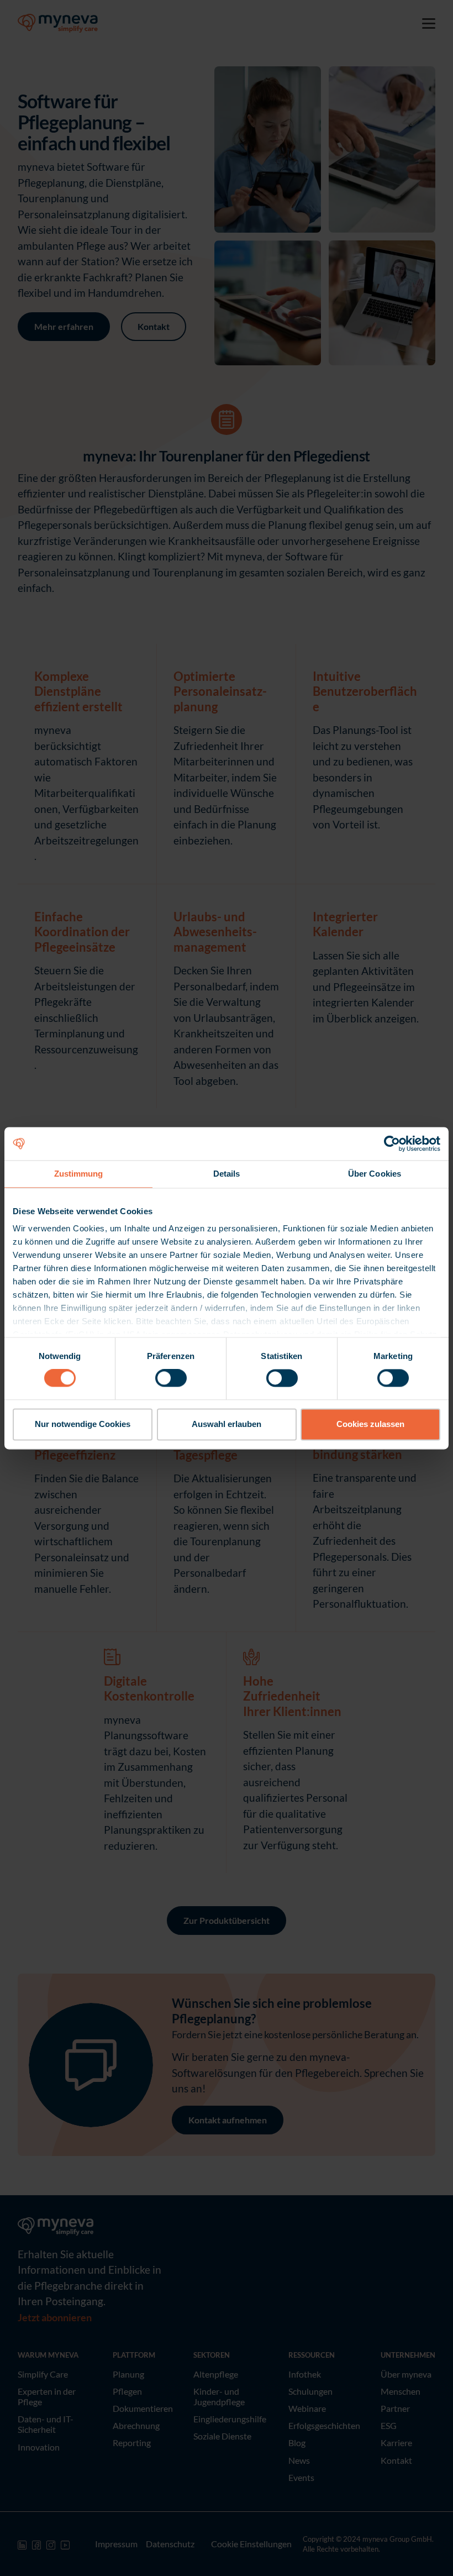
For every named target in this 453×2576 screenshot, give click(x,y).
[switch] (171, 1378)
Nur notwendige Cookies (83, 1424)
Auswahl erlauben (227, 1424)
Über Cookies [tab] (375, 1174)
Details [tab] (227, 1174)
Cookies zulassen (370, 1424)
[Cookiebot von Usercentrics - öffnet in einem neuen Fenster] (392, 1143)
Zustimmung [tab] (79, 1174)
